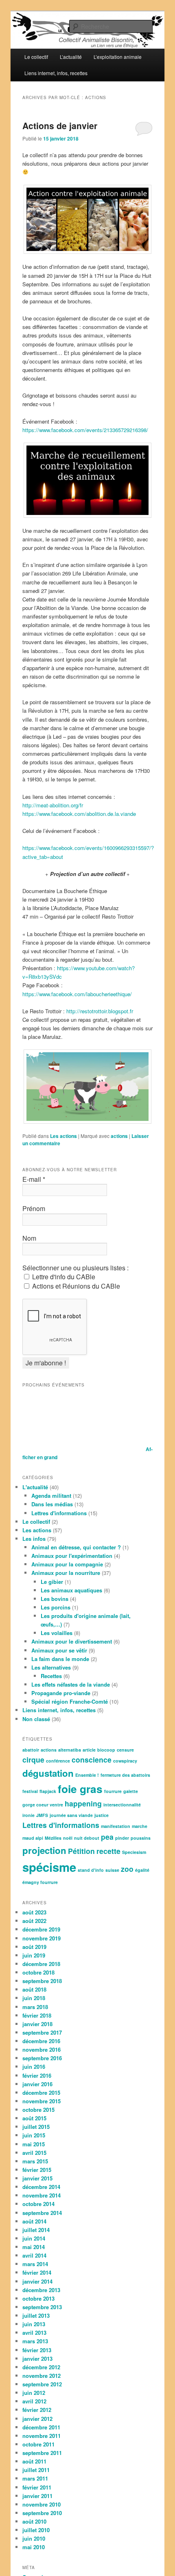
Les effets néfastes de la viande (71, 1684)
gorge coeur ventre (43, 1805)
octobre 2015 (38, 2110)
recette (108, 1851)
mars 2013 (35, 2341)
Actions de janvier (60, 125)
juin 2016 (34, 2067)
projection (44, 1850)
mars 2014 (35, 2264)
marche (140, 1826)
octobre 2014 (38, 2204)
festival (30, 1791)
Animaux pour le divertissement (72, 1641)
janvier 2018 (37, 2024)
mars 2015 (35, 2161)
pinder (122, 1838)
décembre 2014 (41, 2187)
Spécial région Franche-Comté (70, 1701)
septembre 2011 (42, 2453)
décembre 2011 (41, 2427)
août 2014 (34, 2221)
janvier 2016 (37, 2084)
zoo (127, 1869)
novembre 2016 (42, 2049)
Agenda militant (51, 1496)
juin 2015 (34, 2135)
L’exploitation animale (118, 57)
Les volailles (57, 1633)
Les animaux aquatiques (71, 1590)
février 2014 (37, 2272)
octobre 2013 (38, 2298)
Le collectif (36, 57)
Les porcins (56, 1607)
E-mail (34, 1179)
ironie (28, 1815)
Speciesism (134, 1852)
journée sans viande (71, 1815)
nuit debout (87, 1838)
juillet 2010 (36, 2530)
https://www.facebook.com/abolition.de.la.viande (79, 814)
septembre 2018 (42, 1981)
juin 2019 (34, 1955)
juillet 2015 (36, 2127)
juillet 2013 (36, 2315)
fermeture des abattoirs (125, 1775)
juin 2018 (34, 1998)
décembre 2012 (41, 2367)
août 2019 (34, 1947)
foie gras (80, 1789)
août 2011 (34, 2461)
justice (102, 1815)
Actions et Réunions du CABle (75, 1286)
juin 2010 (34, 2538)
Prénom (34, 1209)
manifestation (116, 1826)
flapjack (48, 1791)
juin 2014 (34, 2238)
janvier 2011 (37, 2496)
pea (107, 1837)
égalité (142, 1870)
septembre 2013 (42, 2307)
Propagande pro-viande (61, 1693)
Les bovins (55, 1599)
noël (68, 1838)
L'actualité (35, 1487)
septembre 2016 (42, 2058)
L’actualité (71, 57)
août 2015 (34, 2118)
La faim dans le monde (60, 1659)
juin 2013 (34, 2324)
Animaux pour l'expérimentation (72, 1556)
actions (119, 1136)
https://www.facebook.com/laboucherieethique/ (77, 994)
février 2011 (37, 2487)
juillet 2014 (36, 2230)
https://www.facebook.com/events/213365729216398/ (85, 430)
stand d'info (91, 1870)
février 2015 (37, 2170)
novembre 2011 (42, 2436)
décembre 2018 (41, 1964)
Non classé (36, 1719)
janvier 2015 (37, 2178)
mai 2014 (34, 2247)
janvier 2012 (37, 2419)
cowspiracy (125, 1761)
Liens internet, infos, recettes (56, 73)
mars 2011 (35, 2478)
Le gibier (52, 1582)
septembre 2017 (42, 2032)
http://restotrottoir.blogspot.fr (100, 1011)
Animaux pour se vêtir (59, 1650)
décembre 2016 (41, 2041)
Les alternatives (51, 1667)
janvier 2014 (37, 2281)
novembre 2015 (42, 2101)
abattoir (31, 1750)
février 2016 (37, 2075)
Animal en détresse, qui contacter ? (76, 1547)
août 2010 (34, 2521)
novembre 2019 (42, 1938)
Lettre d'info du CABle (63, 1277)
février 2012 (37, 2410)
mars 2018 (35, 2007)
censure (125, 1750)
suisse (112, 1870)
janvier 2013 (37, 2359)
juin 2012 (34, 2393)
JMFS (42, 1815)
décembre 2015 (41, 2093)
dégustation (48, 1773)
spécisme (49, 1867)
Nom (29, 1238)
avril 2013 (34, 2333)
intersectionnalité (122, 1805)
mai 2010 (34, 2547)
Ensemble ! (87, 1775)
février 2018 (37, 2015)
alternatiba (70, 1750)
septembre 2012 (42, 2384)
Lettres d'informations (59, 1513)
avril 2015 (34, 2153)
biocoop (106, 1750)
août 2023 (34, 1912)
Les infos (34, 1539)
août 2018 (34, 1989)
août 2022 (34, 1921)
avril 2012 (34, 2401)
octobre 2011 (38, 2444)
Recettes (51, 1676)
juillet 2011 (36, 2470)
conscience (92, 1760)
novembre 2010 (42, 2504)
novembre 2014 (42, 2195)
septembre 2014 (42, 2213)
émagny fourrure (40, 1882)
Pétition (81, 1851)
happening (83, 1803)
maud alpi (33, 1838)
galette (131, 1791)
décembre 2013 (41, 2290)
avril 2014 (34, 2255)
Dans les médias (52, 1504)
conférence (58, 1761)
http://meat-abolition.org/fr (53, 805)
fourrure (113, 1791)
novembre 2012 (42, 2376)
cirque (33, 1760)
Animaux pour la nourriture (66, 1573)
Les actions (63, 1136)
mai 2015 (34, 2144)
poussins (141, 1838)
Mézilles (53, 1838)
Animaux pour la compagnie (67, 1564)
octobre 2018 (38, 1972)
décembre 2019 (41, 1929)
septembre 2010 (42, 2513)
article (89, 1750)
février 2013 (37, 2350)
